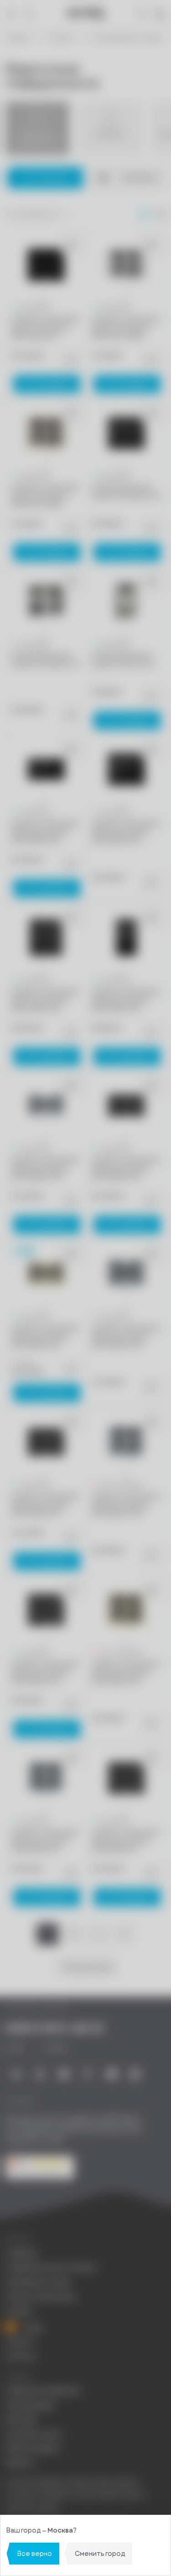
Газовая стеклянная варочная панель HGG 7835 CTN (45, 1504)
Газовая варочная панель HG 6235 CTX (46, 659)
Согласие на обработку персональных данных (76, 2495)
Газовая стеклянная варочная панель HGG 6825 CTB (125, 1673)
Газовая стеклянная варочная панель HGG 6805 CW (45, 1841)
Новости (20, 2342)
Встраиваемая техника (128, 38)
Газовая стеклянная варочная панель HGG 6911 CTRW (125, 328)
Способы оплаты (34, 2434)
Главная (17, 38)
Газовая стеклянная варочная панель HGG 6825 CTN (45, 1673)
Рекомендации (30, 2405)
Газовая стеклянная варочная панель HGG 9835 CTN (125, 1168)
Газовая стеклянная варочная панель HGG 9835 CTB (45, 1337)
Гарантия (20, 2463)
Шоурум (19, 2311)
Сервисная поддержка (43, 2391)
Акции (33, 2327)
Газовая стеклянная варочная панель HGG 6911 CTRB (45, 496)
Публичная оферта (33, 2509)
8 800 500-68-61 (55, 2028)
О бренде (21, 2253)
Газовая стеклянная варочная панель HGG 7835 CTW (125, 1337)
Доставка (21, 2419)
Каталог (61, 38)
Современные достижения (51, 2268)
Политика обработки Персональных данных (72, 2483)
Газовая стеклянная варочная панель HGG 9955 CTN (45, 832)
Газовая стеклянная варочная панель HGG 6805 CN (125, 1841)
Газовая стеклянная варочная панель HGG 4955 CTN (45, 1000)
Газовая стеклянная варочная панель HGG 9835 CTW (45, 1168)
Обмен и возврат (33, 2448)
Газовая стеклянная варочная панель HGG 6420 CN (45, 328)
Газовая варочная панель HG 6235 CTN (126, 492)
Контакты (21, 2356)
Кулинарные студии (38, 2282)
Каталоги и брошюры (41, 2297)
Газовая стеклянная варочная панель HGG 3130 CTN (125, 1000)
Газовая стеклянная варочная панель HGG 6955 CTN (125, 832)
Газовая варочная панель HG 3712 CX (123, 659)
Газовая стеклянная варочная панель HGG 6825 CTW (125, 1504)
